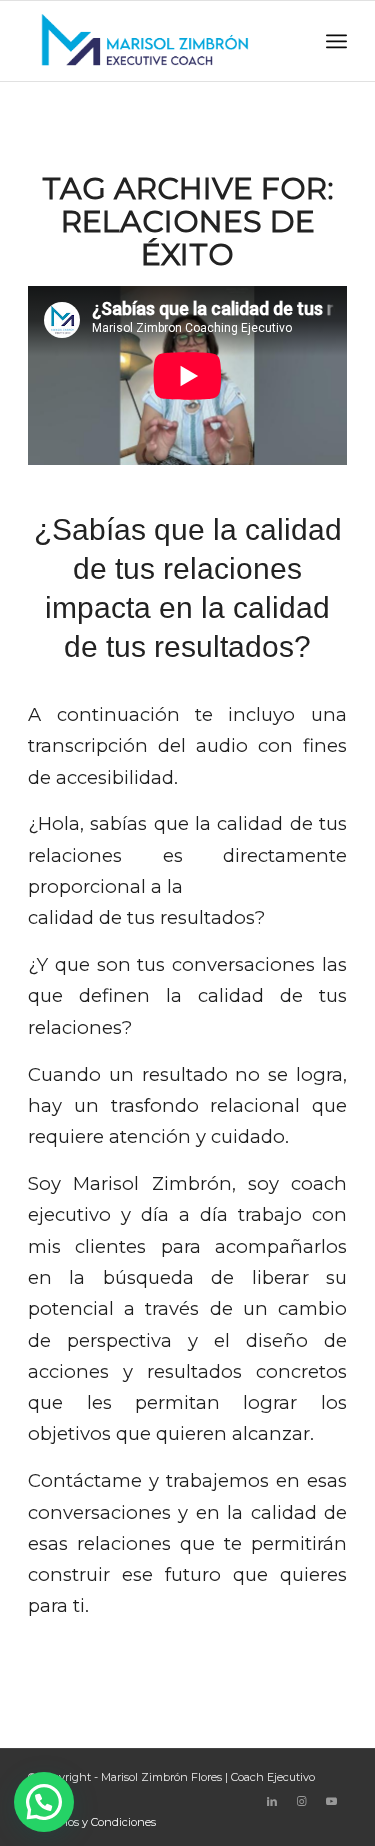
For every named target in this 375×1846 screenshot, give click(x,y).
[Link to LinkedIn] (272, 1801)
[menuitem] (88, 1822)
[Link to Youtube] (332, 1801)
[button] (44, 1802)
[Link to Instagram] (302, 1801)
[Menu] (336, 41)
